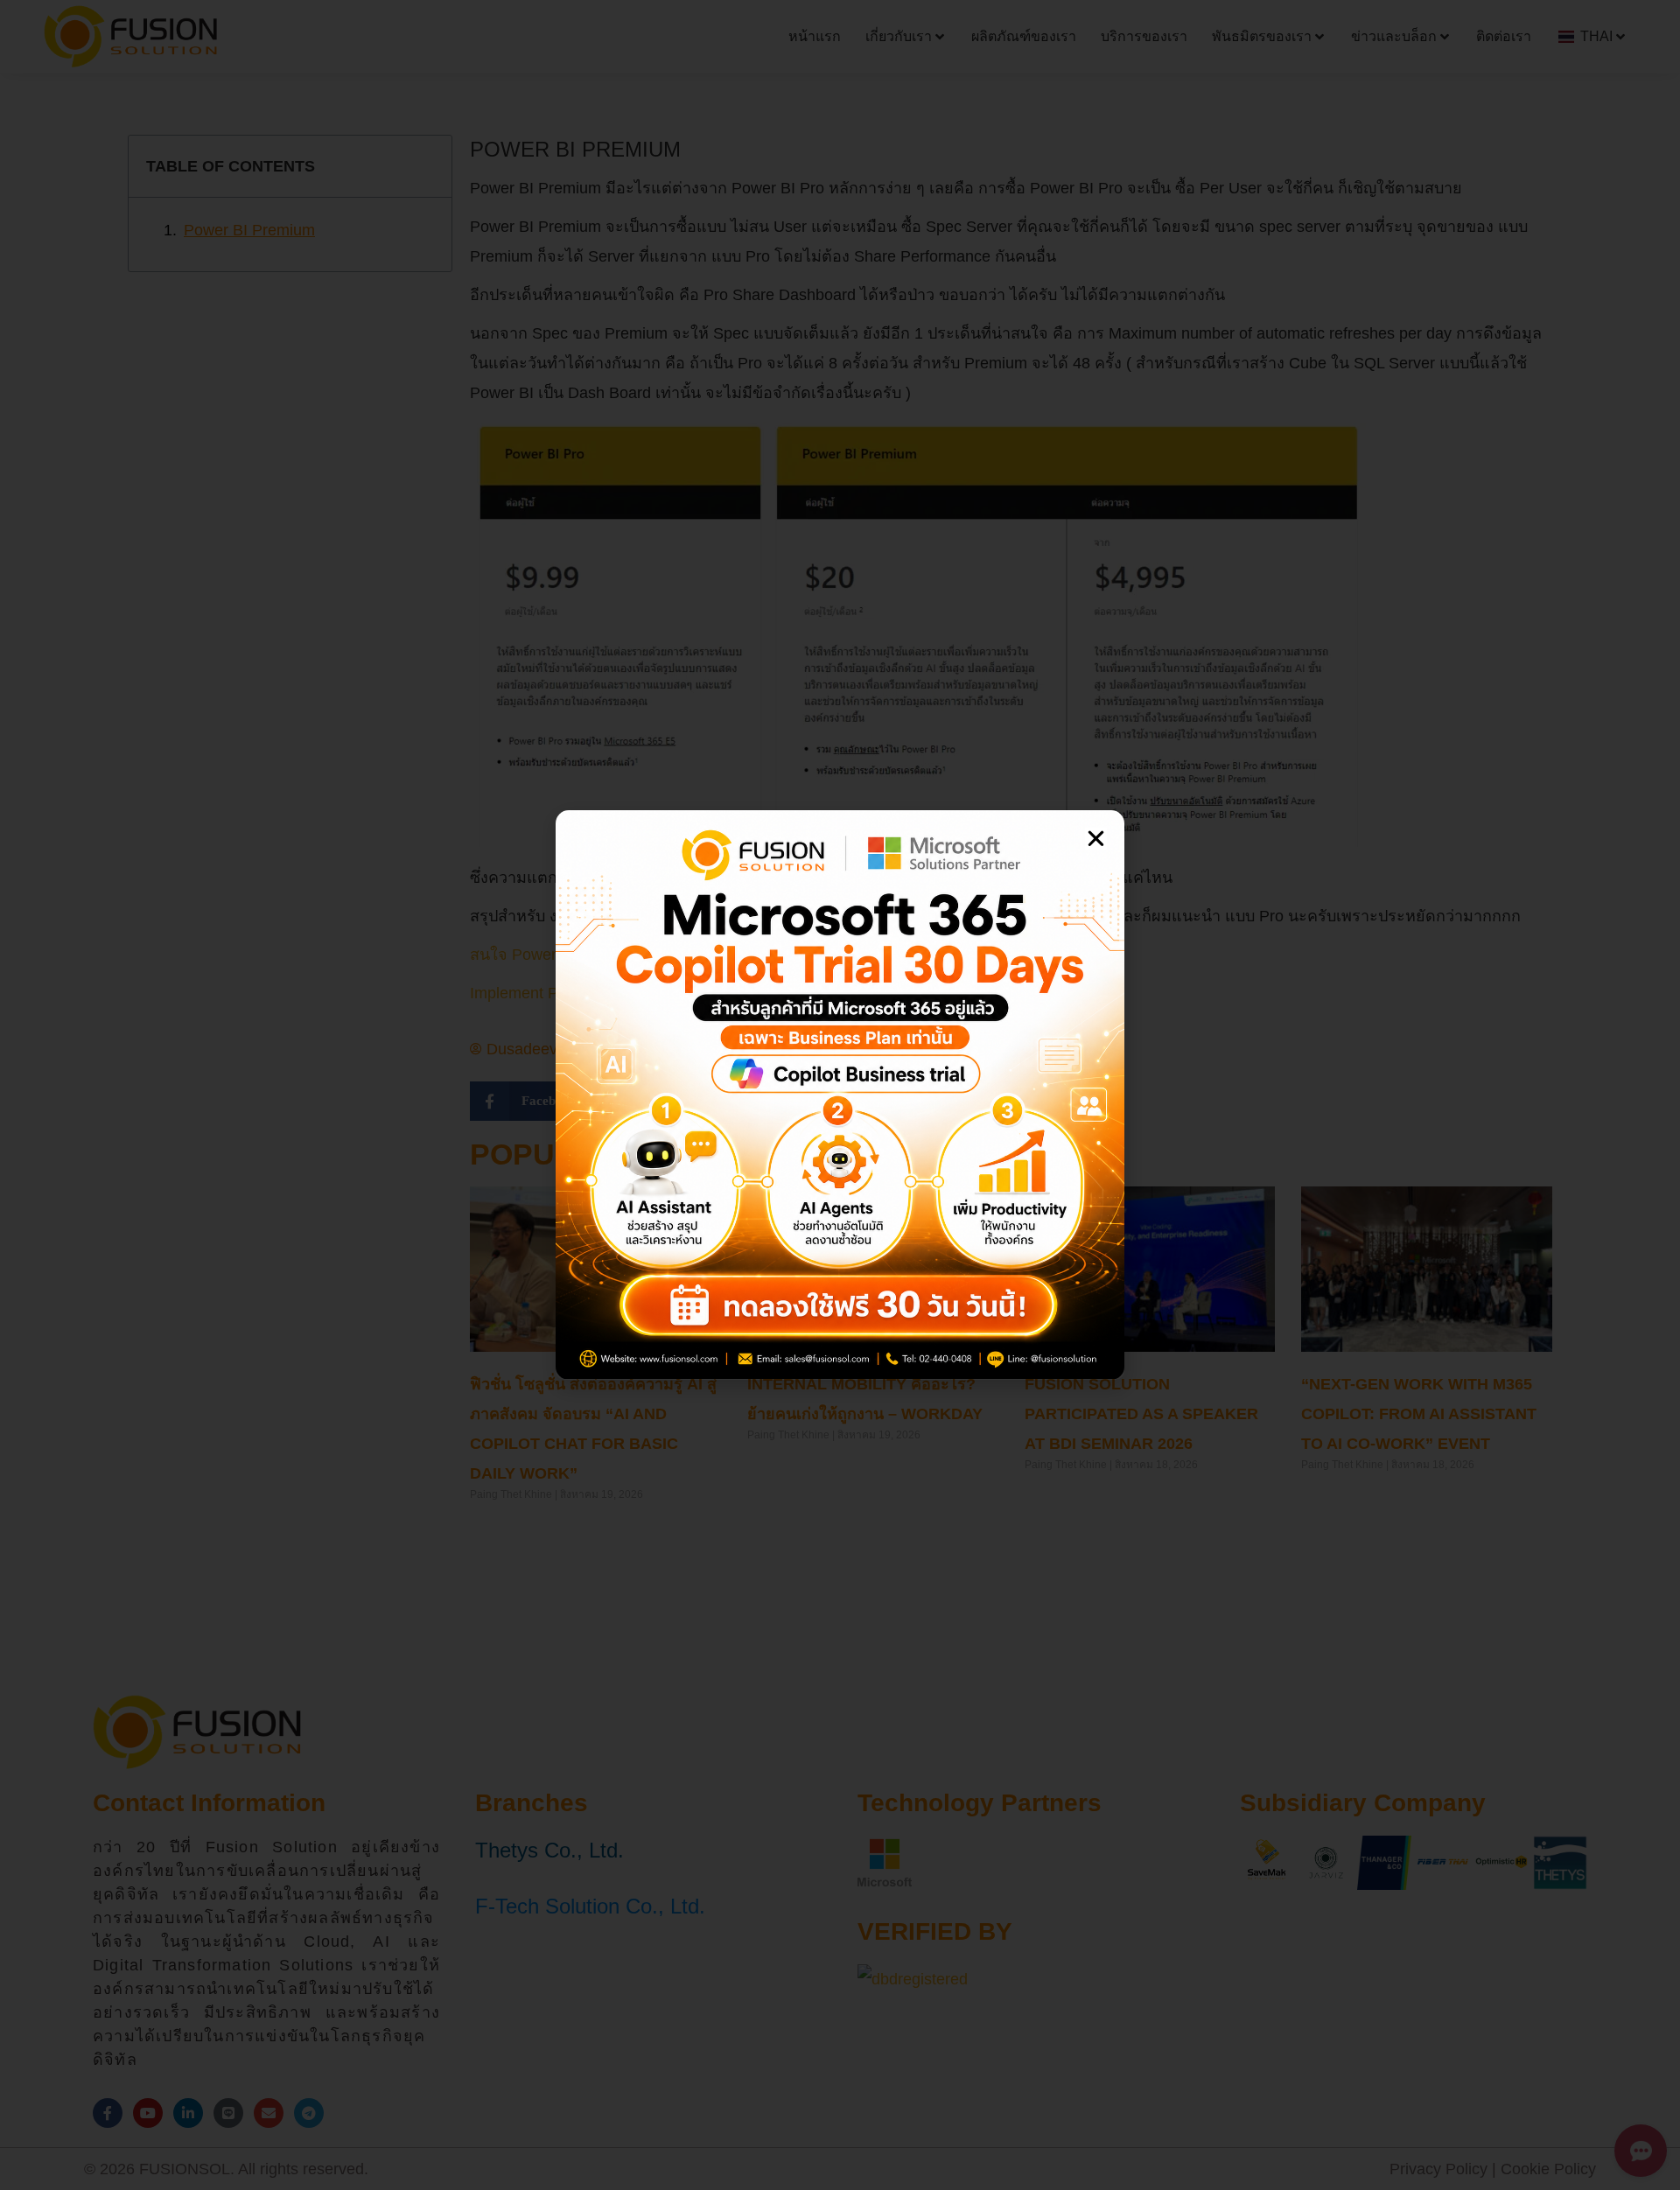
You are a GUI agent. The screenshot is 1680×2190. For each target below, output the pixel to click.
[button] (1096, 839)
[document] (840, 1095)
